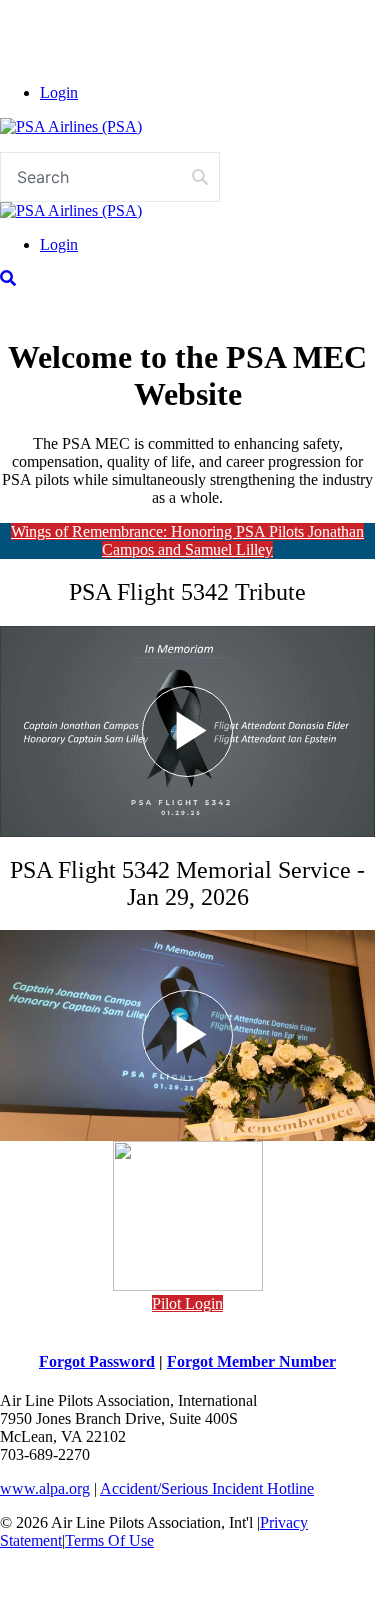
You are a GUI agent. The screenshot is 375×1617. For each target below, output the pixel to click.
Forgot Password (97, 1361)
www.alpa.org (45, 1488)
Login (59, 92)
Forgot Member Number (251, 1361)
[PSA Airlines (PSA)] (71, 126)
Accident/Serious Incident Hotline (207, 1488)
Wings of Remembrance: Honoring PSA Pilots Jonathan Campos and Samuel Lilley (187, 540)
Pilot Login (187, 1303)
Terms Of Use (109, 1540)
